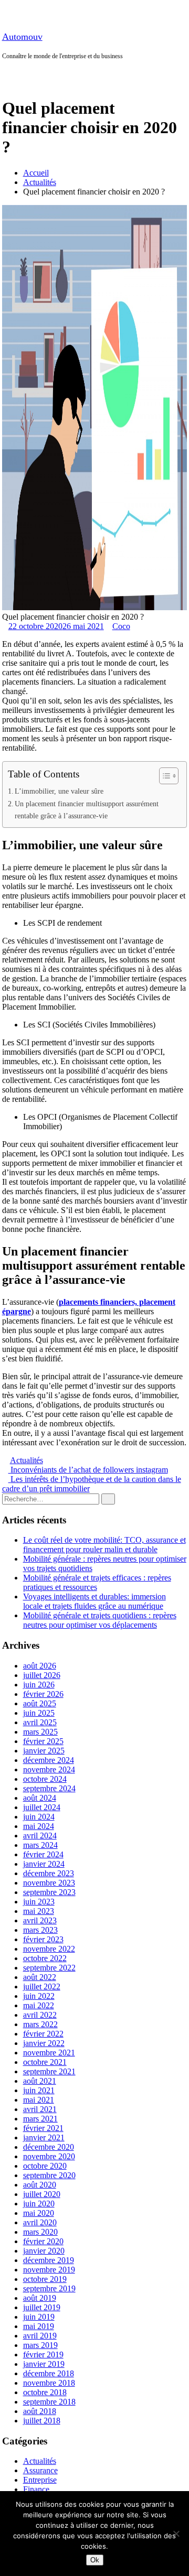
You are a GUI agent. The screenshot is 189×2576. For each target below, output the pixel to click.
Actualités (40, 182)
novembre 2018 (49, 2383)
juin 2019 (39, 2317)
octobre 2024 (45, 1779)
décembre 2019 (49, 2260)
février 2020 (43, 2241)
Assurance (40, 2470)
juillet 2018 (42, 2421)
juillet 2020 (42, 2194)
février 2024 (43, 1854)
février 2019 (43, 2355)
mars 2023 (40, 1930)
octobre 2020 (45, 2166)
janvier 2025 (44, 1751)
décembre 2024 (49, 1760)
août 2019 (40, 2298)
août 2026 (40, 1666)
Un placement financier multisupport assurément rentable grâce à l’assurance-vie (87, 810)
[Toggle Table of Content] (164, 776)
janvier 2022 (44, 2043)
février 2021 (43, 2128)
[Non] (176, 2534)
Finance (36, 2489)
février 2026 (43, 1694)
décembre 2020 (49, 2147)
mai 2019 (39, 2326)
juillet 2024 (42, 1807)
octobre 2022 (45, 1958)
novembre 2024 (49, 1769)
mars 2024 (40, 1845)
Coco (121, 626)
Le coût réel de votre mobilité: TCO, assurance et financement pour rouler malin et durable (104, 1545)
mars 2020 (40, 2232)
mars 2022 (40, 2024)
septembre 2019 (49, 2288)
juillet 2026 (42, 1675)
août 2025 (40, 1703)
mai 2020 (39, 2213)
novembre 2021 (49, 2053)
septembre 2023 (49, 1892)
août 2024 (40, 1798)
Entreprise (40, 2480)
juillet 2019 (42, 2307)
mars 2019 (40, 2345)
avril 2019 (40, 2336)
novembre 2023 (49, 1883)
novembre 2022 (49, 1949)
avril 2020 (40, 2222)
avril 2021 (40, 2109)
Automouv (22, 37)
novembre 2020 (49, 2156)
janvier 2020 (44, 2251)
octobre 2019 (45, 2279)
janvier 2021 (44, 2137)
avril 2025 (40, 1722)
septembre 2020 (49, 2175)
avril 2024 (40, 1836)
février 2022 (43, 2034)
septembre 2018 (49, 2402)
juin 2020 (39, 2204)
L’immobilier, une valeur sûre (59, 791)
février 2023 (43, 1939)
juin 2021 (39, 2090)
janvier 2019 (44, 2364)
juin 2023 (39, 1902)
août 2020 (40, 2185)
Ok (95, 2560)
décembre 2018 (49, 2373)
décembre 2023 (49, 1873)
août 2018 (40, 2411)
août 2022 (40, 1977)
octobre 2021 (45, 2062)
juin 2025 (39, 1713)
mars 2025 (40, 1732)
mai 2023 (39, 1911)
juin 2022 (39, 1996)
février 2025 (43, 1741)
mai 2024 (39, 1826)
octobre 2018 (45, 2392)
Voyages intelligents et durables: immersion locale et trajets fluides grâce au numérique (94, 1601)
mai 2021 (39, 2100)
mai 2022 (39, 2005)
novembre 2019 (49, 2270)
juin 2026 (39, 1685)
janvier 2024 (44, 1864)
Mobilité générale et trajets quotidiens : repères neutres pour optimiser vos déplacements (100, 1620)
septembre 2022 (49, 1968)
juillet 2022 (42, 1987)
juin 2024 (39, 1817)
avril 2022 (40, 2015)
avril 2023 (40, 1920)
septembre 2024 (49, 1788)
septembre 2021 (49, 2071)
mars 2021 (40, 2119)
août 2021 (40, 2081)
